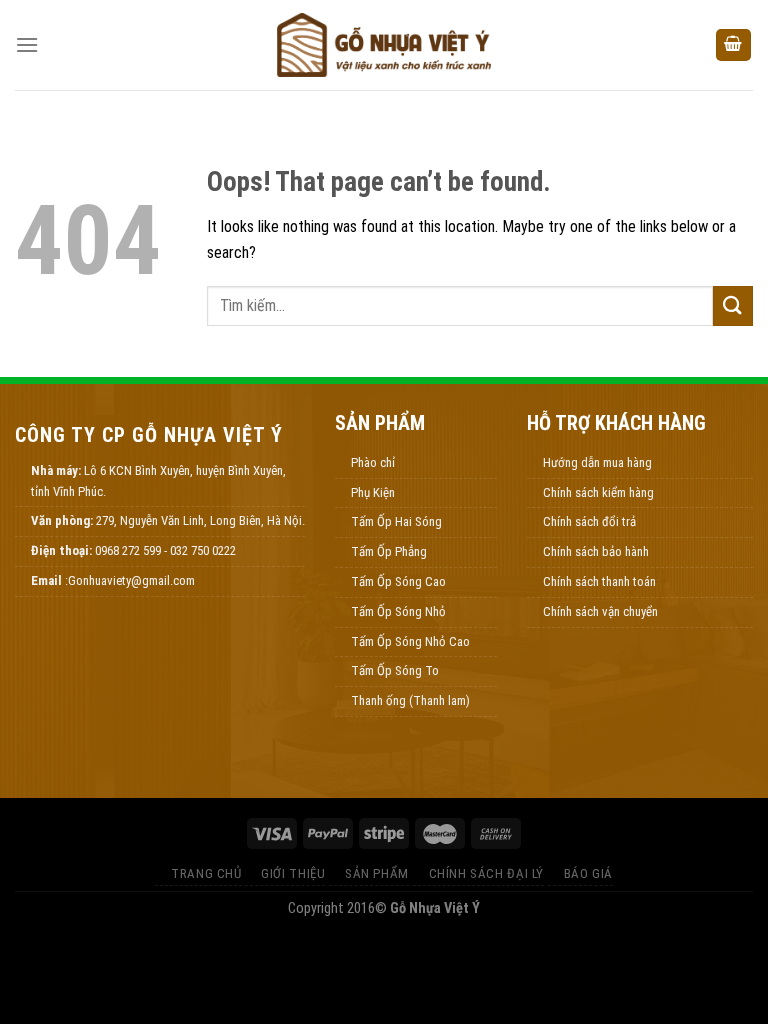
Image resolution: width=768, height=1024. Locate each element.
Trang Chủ (206, 873)
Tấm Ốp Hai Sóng (396, 521)
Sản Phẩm (377, 873)
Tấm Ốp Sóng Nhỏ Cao (410, 641)
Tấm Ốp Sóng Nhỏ (398, 611)
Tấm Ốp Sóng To (395, 670)
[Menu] (27, 44)
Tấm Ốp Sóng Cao (398, 581)
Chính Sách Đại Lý (486, 873)
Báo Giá (588, 873)
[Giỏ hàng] (734, 45)
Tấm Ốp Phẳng (389, 551)
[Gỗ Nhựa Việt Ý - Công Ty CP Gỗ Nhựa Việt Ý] (384, 45)
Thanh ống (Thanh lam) (410, 700)
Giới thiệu (293, 873)
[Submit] (733, 305)
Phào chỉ (373, 462)
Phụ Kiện (373, 492)
